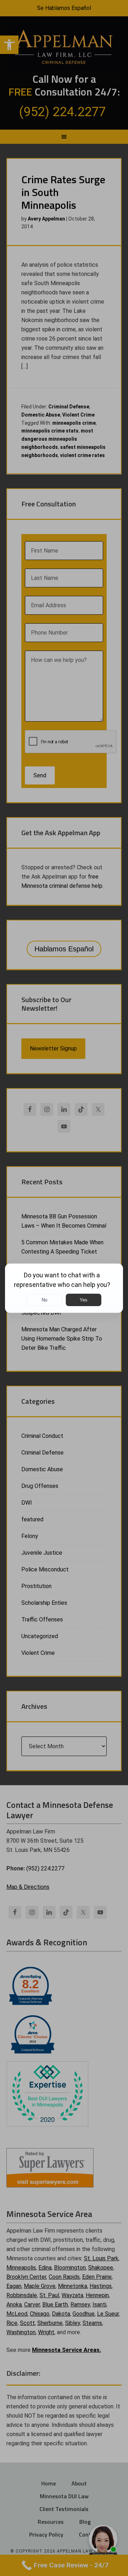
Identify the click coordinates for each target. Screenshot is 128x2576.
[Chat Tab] (64, 1288)
